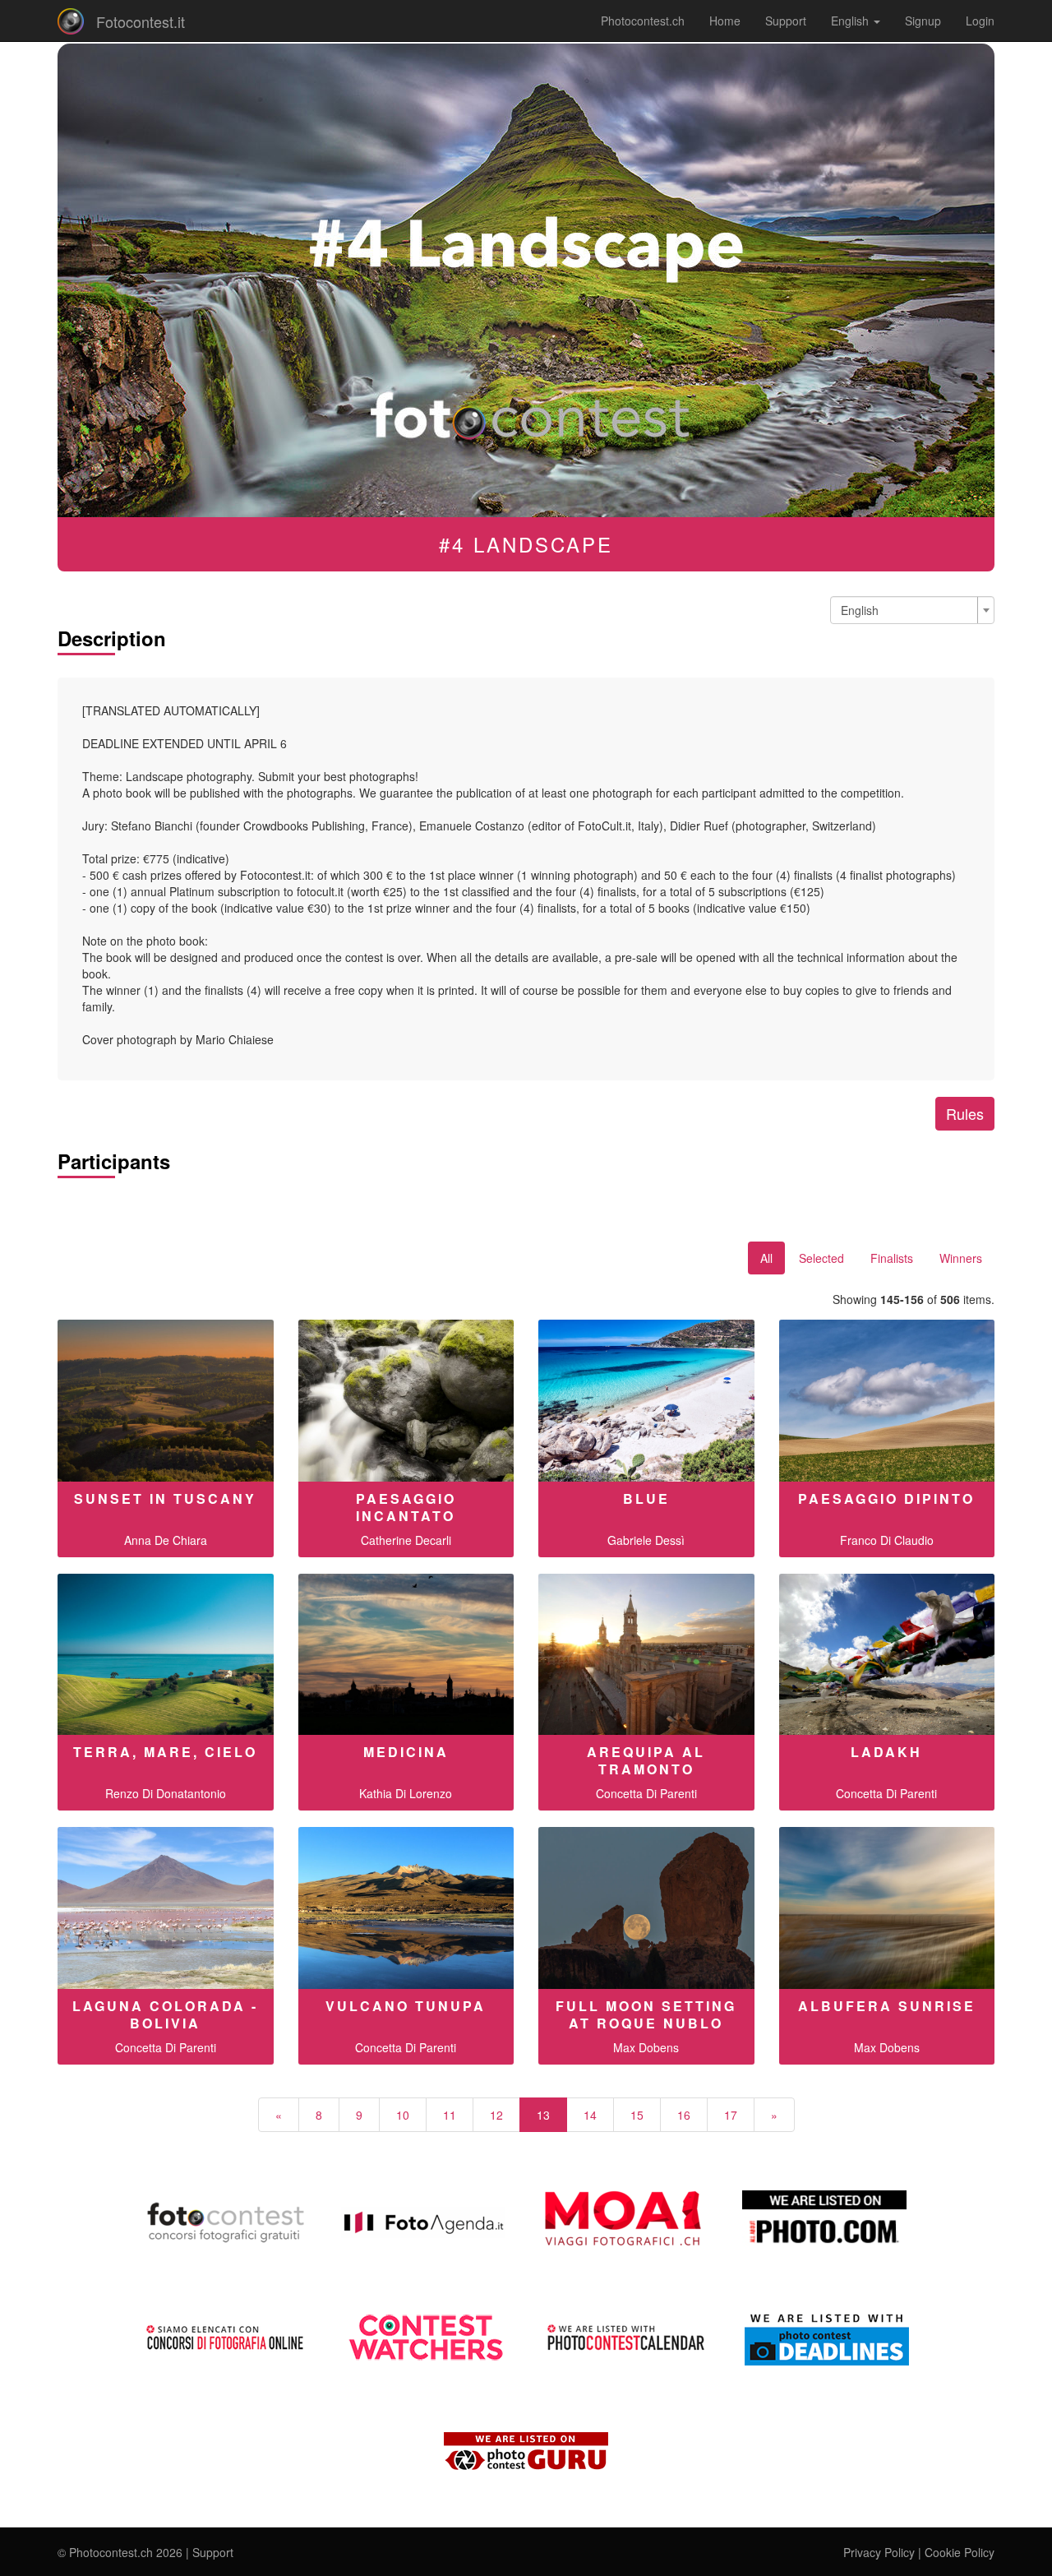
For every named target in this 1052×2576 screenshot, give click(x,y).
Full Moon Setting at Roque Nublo (646, 2014)
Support (786, 21)
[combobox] (912, 610)
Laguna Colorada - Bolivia (165, 2014)
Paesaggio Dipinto (886, 1498)
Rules (965, 1113)
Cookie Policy (960, 2552)
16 (684, 2115)
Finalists (892, 1258)
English (851, 21)
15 (637, 2115)
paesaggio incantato (406, 1507)
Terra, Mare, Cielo (165, 1752)
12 (496, 2115)
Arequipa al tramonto (646, 1760)
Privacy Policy (879, 2552)
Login (980, 21)
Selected (821, 1258)
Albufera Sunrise (887, 2006)
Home (725, 21)
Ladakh (886, 1752)
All (766, 1258)
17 (731, 2115)
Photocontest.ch (643, 21)
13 (543, 2115)
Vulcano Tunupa (406, 2006)
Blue (646, 1498)
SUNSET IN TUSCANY (165, 1498)
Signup (923, 21)
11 (450, 2115)
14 (590, 2115)
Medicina (406, 1752)
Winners (961, 1258)
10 (403, 2115)
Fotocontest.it (141, 21)
